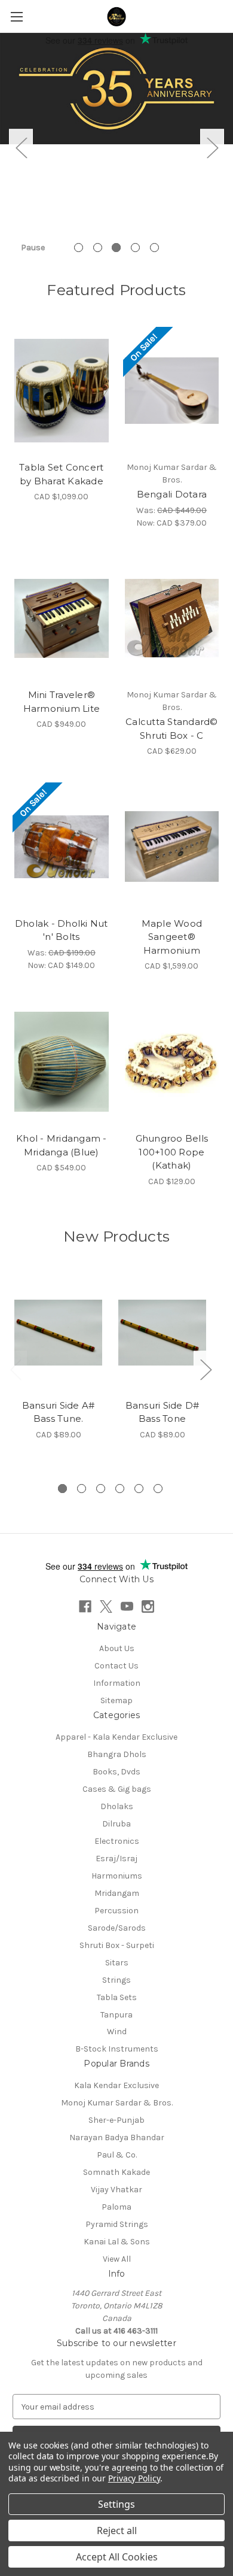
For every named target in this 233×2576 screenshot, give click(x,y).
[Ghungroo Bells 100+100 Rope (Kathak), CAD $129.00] (172, 1061)
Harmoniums (117, 1876)
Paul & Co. (117, 2155)
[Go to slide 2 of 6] (82, 1489)
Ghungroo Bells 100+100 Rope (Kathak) (172, 1152)
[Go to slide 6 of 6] (158, 1489)
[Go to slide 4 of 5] (135, 248)
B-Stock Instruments (117, 2049)
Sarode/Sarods (117, 1928)
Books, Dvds (116, 1772)
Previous (21, 147)
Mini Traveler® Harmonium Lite (62, 702)
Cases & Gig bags (117, 1789)
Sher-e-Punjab (116, 2120)
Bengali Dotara (172, 494)
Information (117, 1683)
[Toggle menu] (16, 16)
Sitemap (116, 1700)
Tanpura (116, 2015)
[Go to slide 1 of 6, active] (62, 1489)
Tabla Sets (117, 1997)
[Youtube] (127, 1606)
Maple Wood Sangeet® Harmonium (172, 937)
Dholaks (117, 1806)
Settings (116, 2504)
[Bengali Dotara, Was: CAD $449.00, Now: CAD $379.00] (172, 391)
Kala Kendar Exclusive (116, 2085)
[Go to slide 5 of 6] (139, 1489)
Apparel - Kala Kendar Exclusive (116, 1737)
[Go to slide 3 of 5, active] (116, 248)
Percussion (116, 1911)
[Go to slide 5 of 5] (154, 248)
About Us (117, 1648)
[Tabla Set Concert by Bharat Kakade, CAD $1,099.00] (62, 391)
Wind (117, 2032)
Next (212, 147)
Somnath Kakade (116, 2172)
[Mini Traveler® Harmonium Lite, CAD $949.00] (62, 618)
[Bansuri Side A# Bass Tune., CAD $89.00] (58, 1333)
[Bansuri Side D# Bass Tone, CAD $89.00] (162, 1333)
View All (117, 2259)
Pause (33, 248)
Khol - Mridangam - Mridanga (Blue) (62, 1145)
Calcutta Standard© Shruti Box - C (172, 729)
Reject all (117, 2531)
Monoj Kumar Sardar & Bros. (117, 2103)
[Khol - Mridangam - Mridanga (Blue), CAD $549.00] (62, 1061)
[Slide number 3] (116, 98)
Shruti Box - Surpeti (117, 1945)
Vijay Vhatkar (116, 2190)
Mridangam (117, 1893)
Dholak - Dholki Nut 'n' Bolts (62, 930)
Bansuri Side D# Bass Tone (163, 1412)
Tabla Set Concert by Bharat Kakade (61, 474)
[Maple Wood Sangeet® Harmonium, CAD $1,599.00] (172, 846)
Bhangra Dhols (117, 1754)
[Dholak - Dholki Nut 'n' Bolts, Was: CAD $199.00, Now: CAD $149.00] (62, 846)
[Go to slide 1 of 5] (79, 248)
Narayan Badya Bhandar (117, 2137)
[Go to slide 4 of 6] (120, 1489)
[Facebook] (85, 1606)
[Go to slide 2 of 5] (98, 248)
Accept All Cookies (117, 2557)
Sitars (117, 1963)
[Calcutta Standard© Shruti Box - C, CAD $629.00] (172, 618)
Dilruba (116, 1824)
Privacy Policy (134, 2478)
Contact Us (116, 1666)
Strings (116, 1980)
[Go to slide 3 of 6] (101, 1489)
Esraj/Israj (116, 1859)
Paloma (116, 2207)
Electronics (117, 1841)
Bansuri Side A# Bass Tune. (59, 1412)
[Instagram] (148, 1606)
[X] (106, 1606)
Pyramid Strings (117, 2224)
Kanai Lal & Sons (117, 2242)
